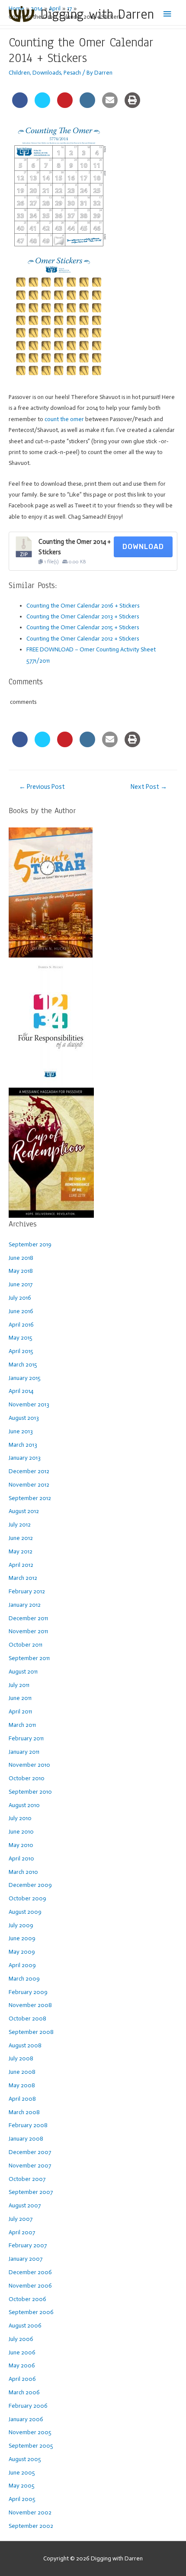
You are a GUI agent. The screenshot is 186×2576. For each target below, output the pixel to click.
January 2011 (24, 1752)
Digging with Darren (97, 14)
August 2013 (24, 1418)
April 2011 (20, 1711)
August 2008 (25, 2045)
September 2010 (30, 1792)
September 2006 (31, 2312)
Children (19, 73)
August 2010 (24, 1805)
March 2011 (22, 1725)
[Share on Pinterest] (65, 105)
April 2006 (22, 2379)
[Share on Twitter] (42, 105)
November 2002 (30, 2512)
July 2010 (20, 1818)
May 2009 (22, 1952)
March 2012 (23, 1578)
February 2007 (28, 2245)
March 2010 (23, 1872)
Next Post (149, 787)
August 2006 (25, 2326)
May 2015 (21, 1338)
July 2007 (21, 2219)
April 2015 (21, 1351)
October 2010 (27, 1778)
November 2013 (29, 1404)
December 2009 (30, 1885)
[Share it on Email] (110, 105)
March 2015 (23, 1365)
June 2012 (21, 1538)
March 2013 (23, 1445)
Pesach (72, 73)
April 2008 (22, 2099)
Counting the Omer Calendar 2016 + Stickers (83, 606)
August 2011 (23, 1672)
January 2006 (26, 2419)
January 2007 (26, 2259)
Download (143, 547)
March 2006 (24, 2392)
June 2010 (21, 1832)
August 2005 (25, 2459)
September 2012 (30, 1498)
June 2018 (21, 1258)
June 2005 (22, 2473)
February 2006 (28, 2406)
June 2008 (22, 2072)
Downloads (47, 73)
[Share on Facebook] (20, 105)
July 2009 (21, 1925)
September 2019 (30, 1244)
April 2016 (21, 1325)
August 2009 (25, 1912)
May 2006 (22, 2365)
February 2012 (27, 1591)
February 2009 (28, 1992)
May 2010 (21, 1845)
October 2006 (27, 2299)
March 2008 (24, 2112)
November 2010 (29, 1765)
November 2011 (28, 1631)
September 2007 (31, 2192)
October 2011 (26, 1645)
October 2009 (27, 1898)
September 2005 (31, 2446)
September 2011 (29, 1658)
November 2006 (30, 2286)
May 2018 (21, 1271)
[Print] (132, 105)
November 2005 (30, 2432)
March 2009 (24, 1979)
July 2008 (21, 2058)
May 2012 (21, 1551)
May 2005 (22, 2486)
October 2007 (27, 2179)
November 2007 (30, 2166)
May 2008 (22, 2085)
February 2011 (26, 1738)
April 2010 (21, 1858)
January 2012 (25, 1605)
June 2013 (21, 1431)
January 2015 (25, 1378)
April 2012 (21, 1565)
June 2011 (20, 1698)
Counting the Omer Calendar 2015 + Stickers (83, 627)
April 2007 (22, 2232)
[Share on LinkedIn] (87, 105)
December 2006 (30, 2272)
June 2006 (22, 2352)
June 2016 (21, 1311)
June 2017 (21, 1284)
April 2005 (22, 2499)
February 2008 (28, 2125)
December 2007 (30, 2152)
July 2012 (20, 1525)
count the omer (64, 419)
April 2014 (21, 1391)
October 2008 (27, 2019)
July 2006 (21, 2339)
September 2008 (31, 2032)
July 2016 (20, 1298)
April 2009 (22, 1965)
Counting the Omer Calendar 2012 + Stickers (83, 639)
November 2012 (29, 1485)
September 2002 (31, 2526)
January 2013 (25, 1458)
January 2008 (26, 2139)
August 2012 (24, 1511)
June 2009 (22, 1938)
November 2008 (30, 2005)
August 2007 (25, 2205)
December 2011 (28, 1618)
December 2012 (29, 1471)
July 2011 (19, 1685)
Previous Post (42, 787)
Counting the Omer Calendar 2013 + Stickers (83, 616)
